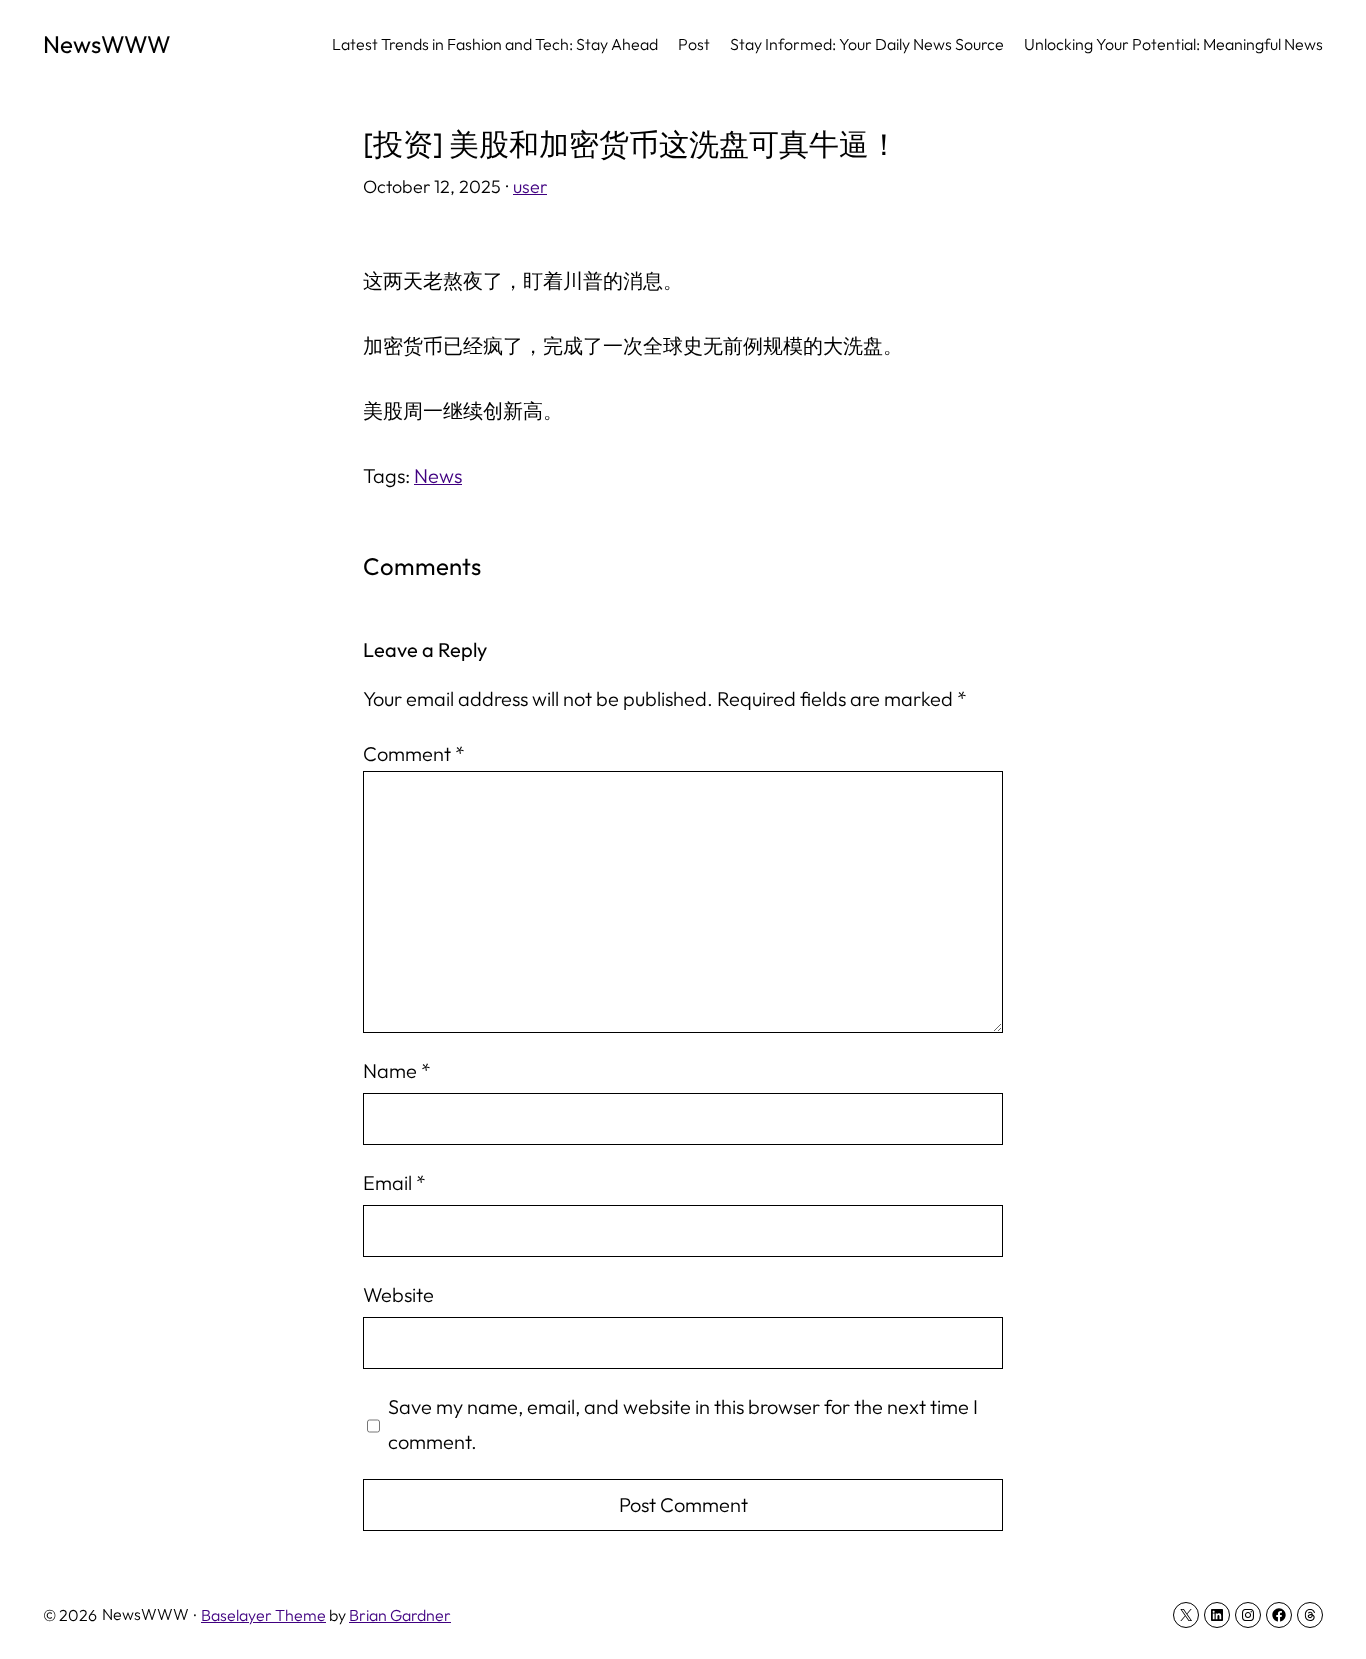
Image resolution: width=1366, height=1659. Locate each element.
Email (394, 1182)
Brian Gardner (400, 1615)
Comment (414, 753)
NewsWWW (107, 44)
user (530, 186)
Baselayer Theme (263, 1615)
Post (694, 44)
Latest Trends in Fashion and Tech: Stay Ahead (495, 44)
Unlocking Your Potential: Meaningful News (1173, 44)
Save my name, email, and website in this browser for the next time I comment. (683, 1424)
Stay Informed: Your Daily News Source (867, 44)
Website (398, 1294)
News (438, 475)
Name (397, 1070)
